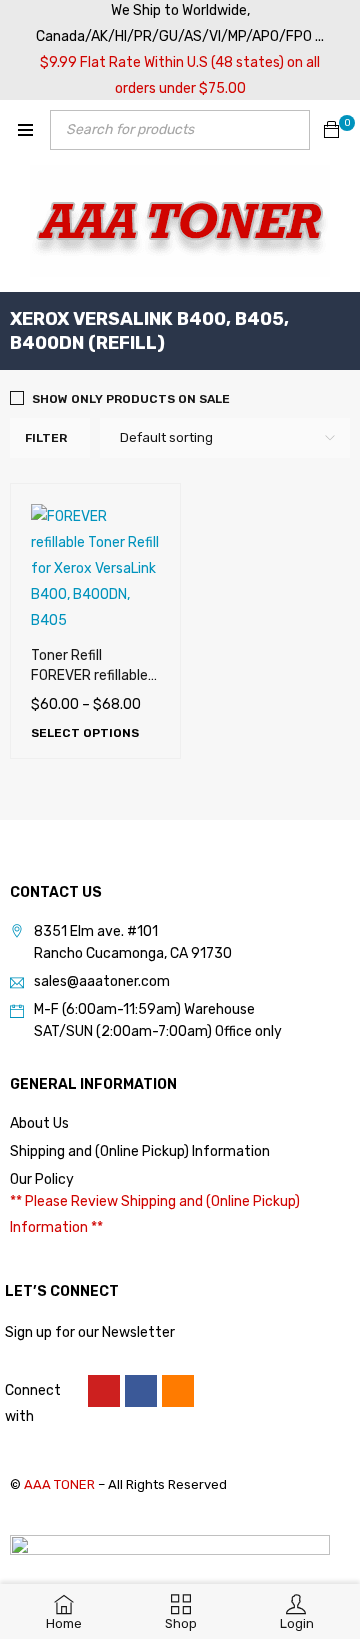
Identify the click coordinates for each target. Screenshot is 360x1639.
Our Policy (42, 1179)
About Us (39, 1123)
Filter (46, 438)
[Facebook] (141, 1391)
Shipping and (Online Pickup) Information (140, 1151)
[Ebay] (178, 1391)
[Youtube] (104, 1391)
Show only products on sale (131, 399)
